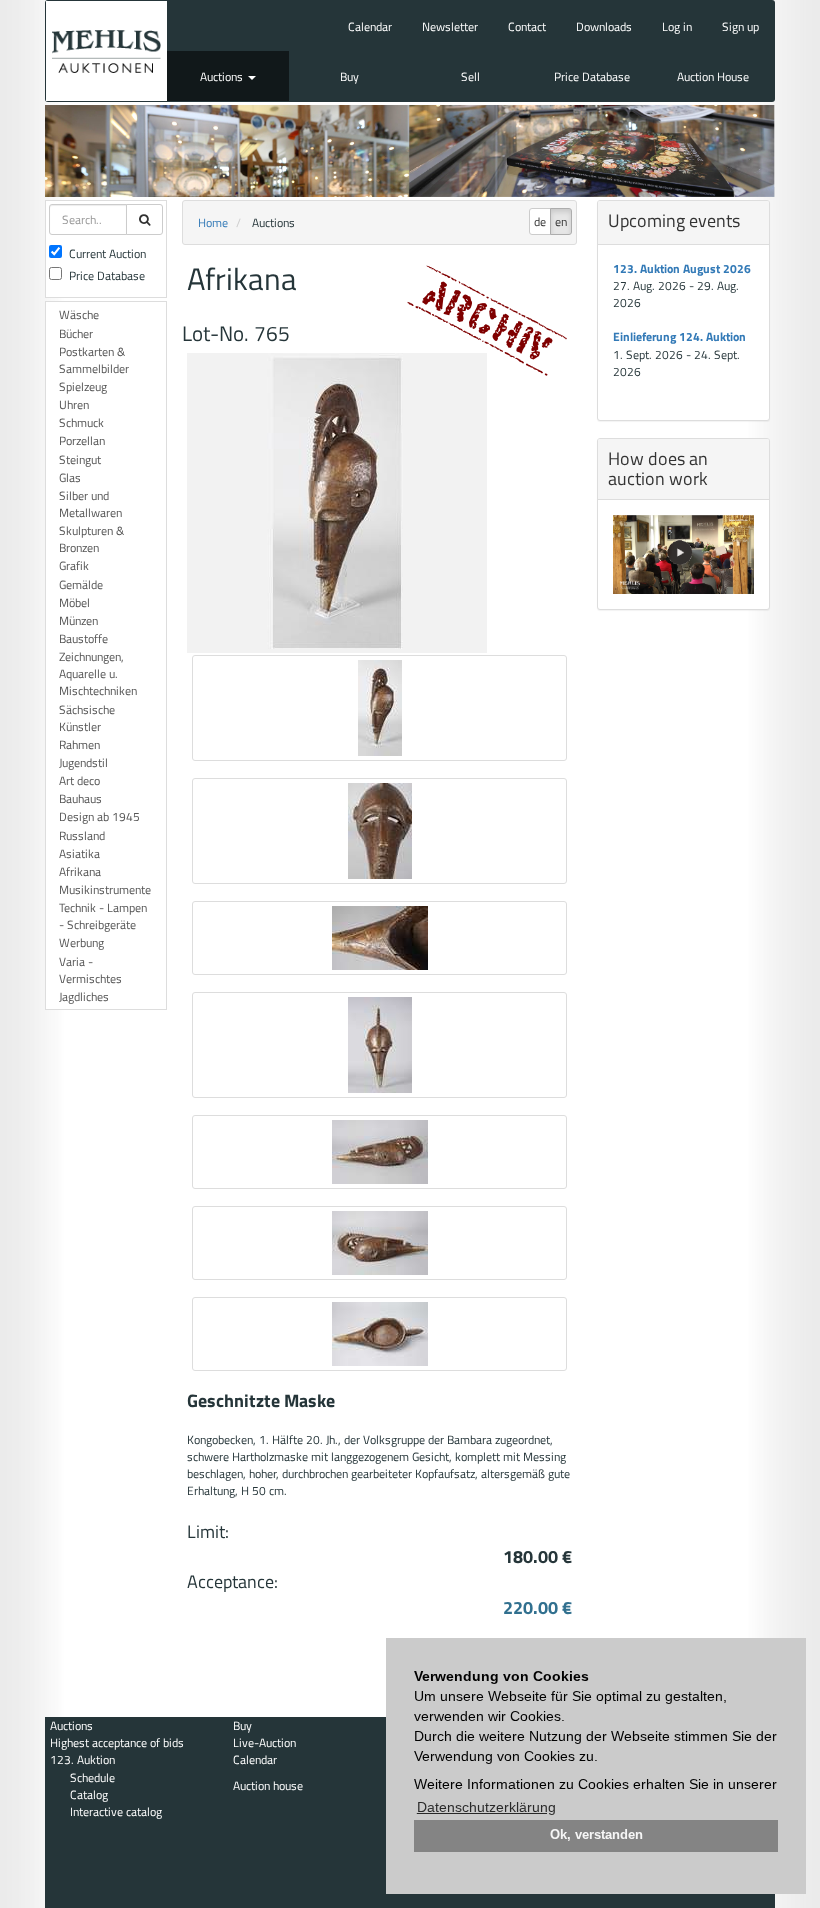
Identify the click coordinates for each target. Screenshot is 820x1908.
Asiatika (79, 853)
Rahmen (79, 744)
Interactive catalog (116, 1811)
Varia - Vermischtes (90, 970)
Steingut (80, 459)
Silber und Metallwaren (90, 504)
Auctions (223, 76)
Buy (349, 76)
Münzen (78, 620)
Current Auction (107, 253)
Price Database (592, 76)
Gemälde (81, 584)
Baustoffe (83, 638)
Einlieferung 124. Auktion (679, 336)
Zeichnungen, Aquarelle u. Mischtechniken (98, 673)
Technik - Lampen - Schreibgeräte (103, 916)
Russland (82, 835)
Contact (527, 26)
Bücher (76, 333)
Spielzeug (83, 386)
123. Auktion (82, 1759)
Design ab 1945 (99, 816)
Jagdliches (84, 996)
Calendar (370, 26)
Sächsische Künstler (87, 718)
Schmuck (81, 422)
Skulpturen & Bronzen (91, 539)
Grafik (74, 565)
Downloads (604, 26)
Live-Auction (264, 1742)
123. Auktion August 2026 (682, 268)
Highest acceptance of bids (117, 1742)
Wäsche (79, 314)
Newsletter (450, 26)
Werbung (81, 942)
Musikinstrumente (105, 889)
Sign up (740, 26)
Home (213, 222)
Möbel (74, 602)
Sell (470, 76)
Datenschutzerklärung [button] (486, 1807)
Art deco (79, 780)
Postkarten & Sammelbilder (94, 360)
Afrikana (80, 871)
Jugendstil (83, 762)
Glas (70, 477)
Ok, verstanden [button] (596, 1835)
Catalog (89, 1794)
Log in (677, 26)
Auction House (713, 76)
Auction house (268, 1785)
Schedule (92, 1777)
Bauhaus (80, 798)
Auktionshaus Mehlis (106, 51)
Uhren (74, 404)
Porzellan (82, 440)
